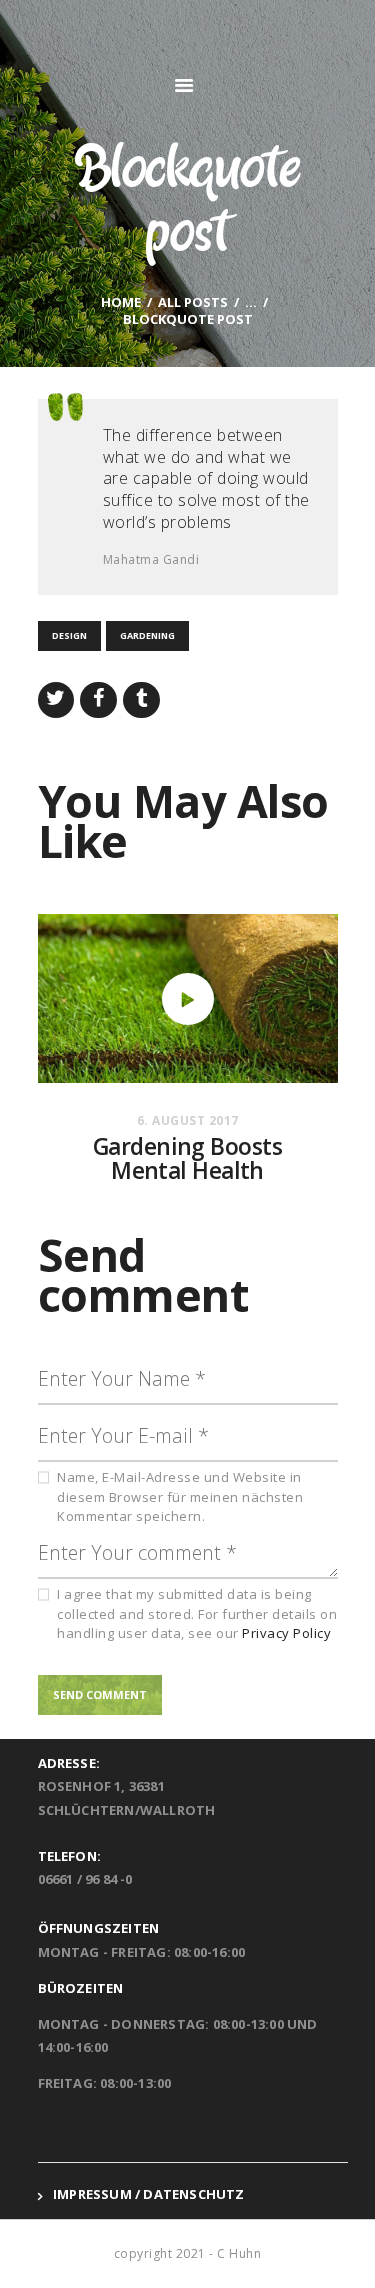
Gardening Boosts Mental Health (187, 1159)
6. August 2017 (188, 1120)
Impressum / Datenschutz (149, 2194)
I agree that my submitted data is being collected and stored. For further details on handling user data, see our (197, 1613)
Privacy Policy (286, 1633)
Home (121, 302)
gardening (147, 635)
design (69, 635)
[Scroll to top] (340, 2253)
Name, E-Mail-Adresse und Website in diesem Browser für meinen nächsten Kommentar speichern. (180, 1496)
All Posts (193, 302)
